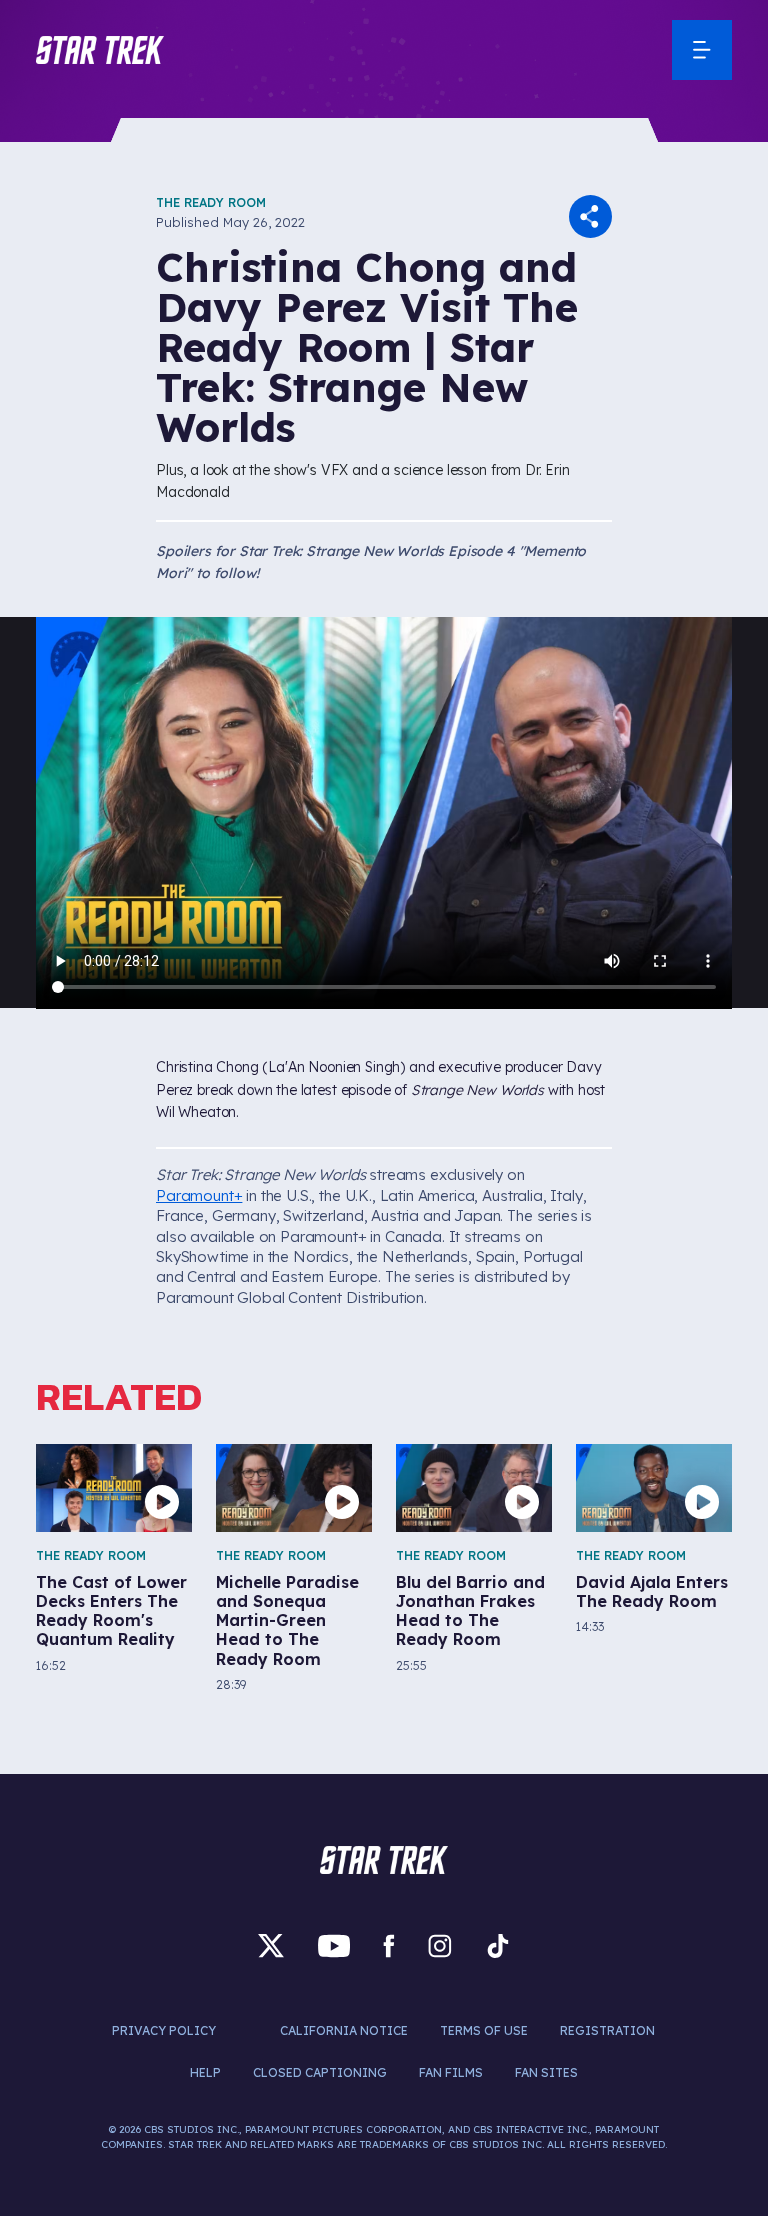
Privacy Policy (164, 2030)
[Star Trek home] (384, 1860)
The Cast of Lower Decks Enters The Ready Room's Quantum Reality (111, 1611)
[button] (100, 50)
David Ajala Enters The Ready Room (652, 1592)
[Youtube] (334, 1946)
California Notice (344, 2030)
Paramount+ (199, 1195)
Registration (607, 2030)
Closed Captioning (320, 2072)
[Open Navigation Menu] (702, 50)
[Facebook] (389, 1946)
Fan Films (451, 2072)
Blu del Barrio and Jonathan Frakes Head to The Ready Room (470, 1611)
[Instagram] (440, 1946)
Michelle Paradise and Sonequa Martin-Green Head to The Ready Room (287, 1621)
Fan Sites (546, 2072)
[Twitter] (271, 1946)
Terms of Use (484, 2030)
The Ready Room (211, 202)
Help (205, 2072)
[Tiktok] (498, 1946)
